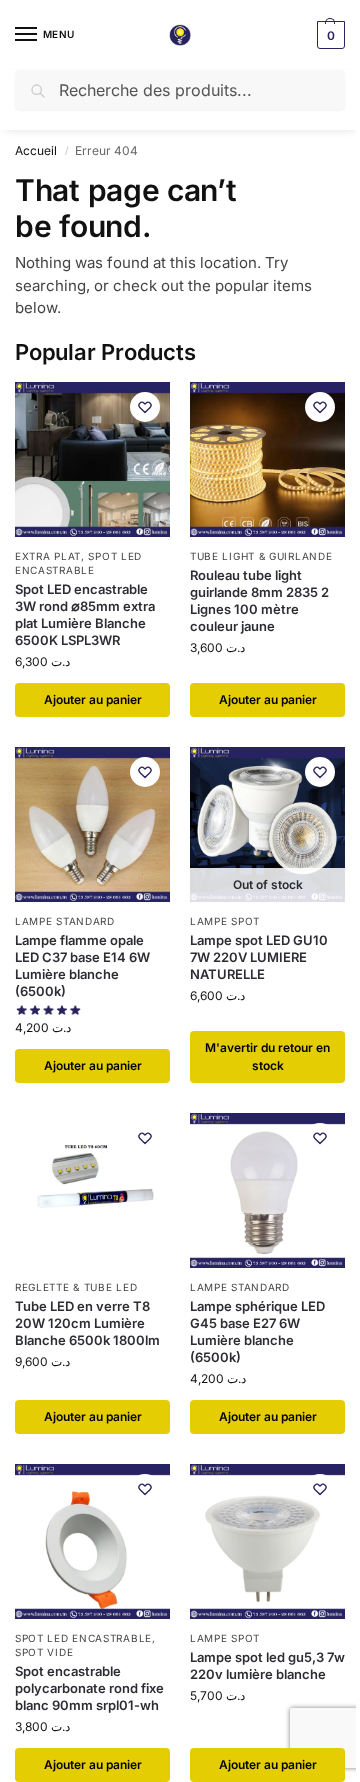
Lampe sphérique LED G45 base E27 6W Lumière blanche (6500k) (257, 1331)
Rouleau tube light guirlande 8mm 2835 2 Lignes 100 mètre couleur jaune (259, 600)
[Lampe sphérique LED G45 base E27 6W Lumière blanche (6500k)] (267, 1190)
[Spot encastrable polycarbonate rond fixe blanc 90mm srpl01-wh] (92, 1541)
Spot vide (44, 1652)
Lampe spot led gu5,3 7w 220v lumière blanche (267, 1665)
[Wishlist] (145, 407)
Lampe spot (225, 921)
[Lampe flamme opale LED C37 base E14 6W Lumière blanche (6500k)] (92, 824)
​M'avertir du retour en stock (267, 1056)
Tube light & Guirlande (261, 556)
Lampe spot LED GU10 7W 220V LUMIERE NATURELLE (259, 957)
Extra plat (48, 556)
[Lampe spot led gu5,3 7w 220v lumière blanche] (267, 1541)
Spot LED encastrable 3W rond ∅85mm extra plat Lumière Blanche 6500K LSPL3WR (85, 614)
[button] (328, 35)
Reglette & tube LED (76, 1287)
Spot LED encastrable (78, 563)
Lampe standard (65, 921)
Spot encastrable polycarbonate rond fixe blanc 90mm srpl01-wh (89, 1688)
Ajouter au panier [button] (93, 699)
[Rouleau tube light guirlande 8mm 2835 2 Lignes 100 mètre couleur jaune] (267, 459)
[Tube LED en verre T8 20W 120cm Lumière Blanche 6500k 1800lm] (92, 1190)
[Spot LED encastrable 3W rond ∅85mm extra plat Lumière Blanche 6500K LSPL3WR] (92, 459)
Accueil (36, 150)
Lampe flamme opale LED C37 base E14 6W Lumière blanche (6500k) (82, 965)
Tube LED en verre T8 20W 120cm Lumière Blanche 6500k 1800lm (87, 1323)
